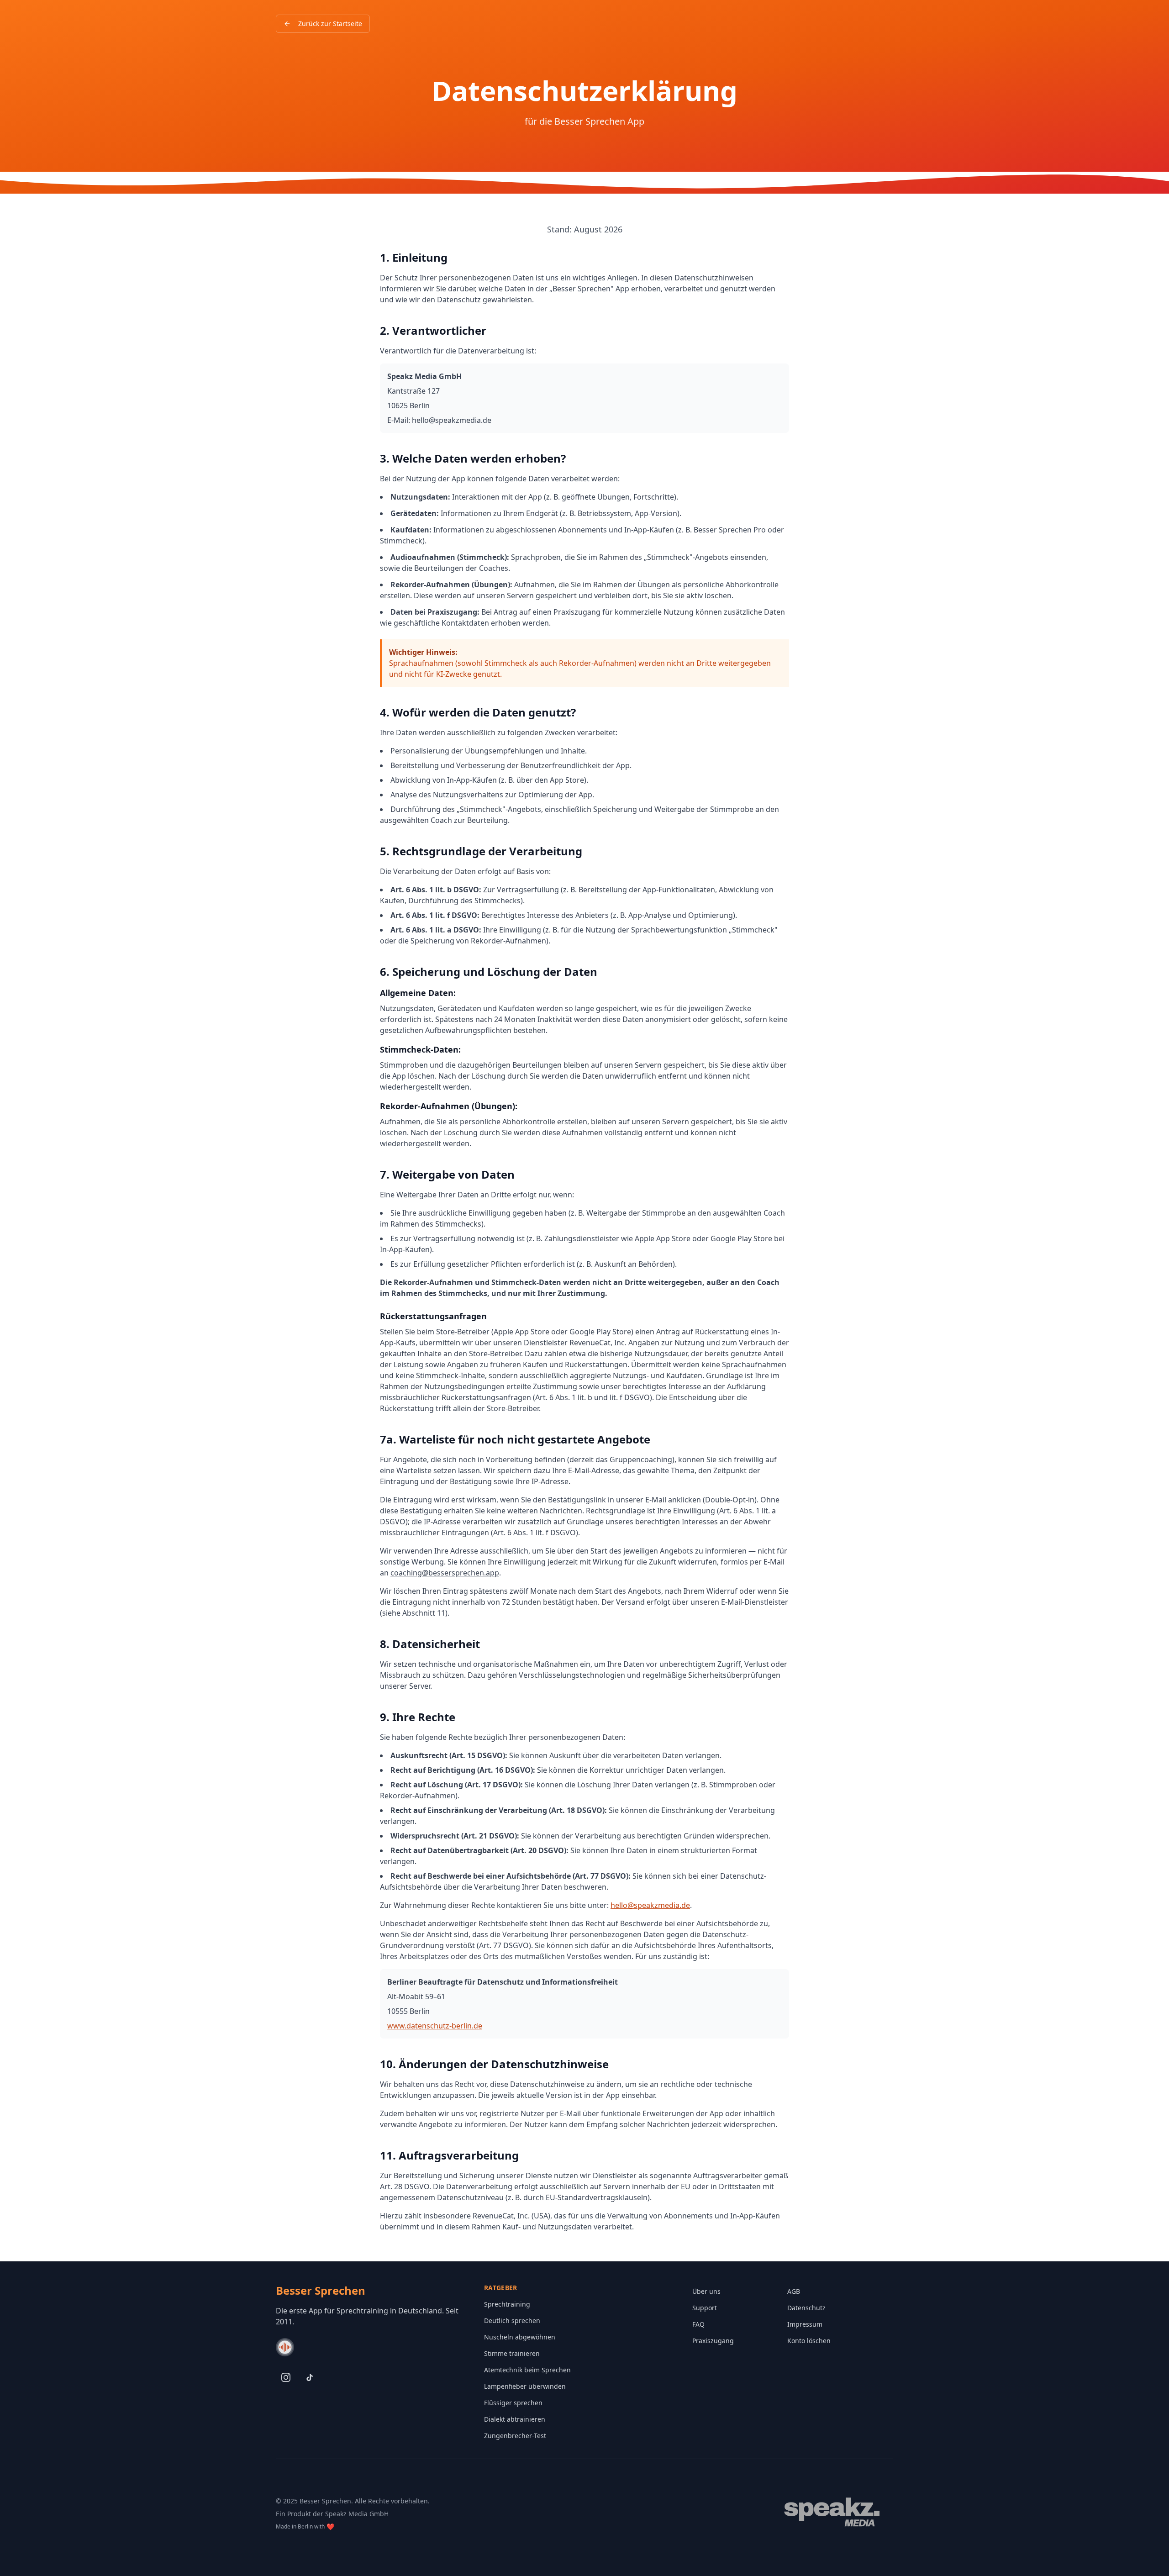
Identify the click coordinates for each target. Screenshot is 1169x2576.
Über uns (706, 2291)
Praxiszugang (713, 2341)
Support (705, 2308)
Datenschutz (806, 2308)
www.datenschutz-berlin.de (435, 2026)
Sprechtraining (507, 2304)
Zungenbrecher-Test (515, 2436)
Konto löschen (809, 2341)
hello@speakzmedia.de (650, 1905)
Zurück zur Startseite (330, 24)
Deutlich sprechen (512, 2321)
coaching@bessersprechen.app (445, 1573)
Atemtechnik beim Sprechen (527, 2370)
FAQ (698, 2324)
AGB (794, 2291)
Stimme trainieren (512, 2353)
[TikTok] (310, 2377)
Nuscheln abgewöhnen (520, 2337)
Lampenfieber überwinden (525, 2386)
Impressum (805, 2324)
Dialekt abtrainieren (515, 2419)
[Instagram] (286, 2377)
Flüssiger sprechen (513, 2403)
